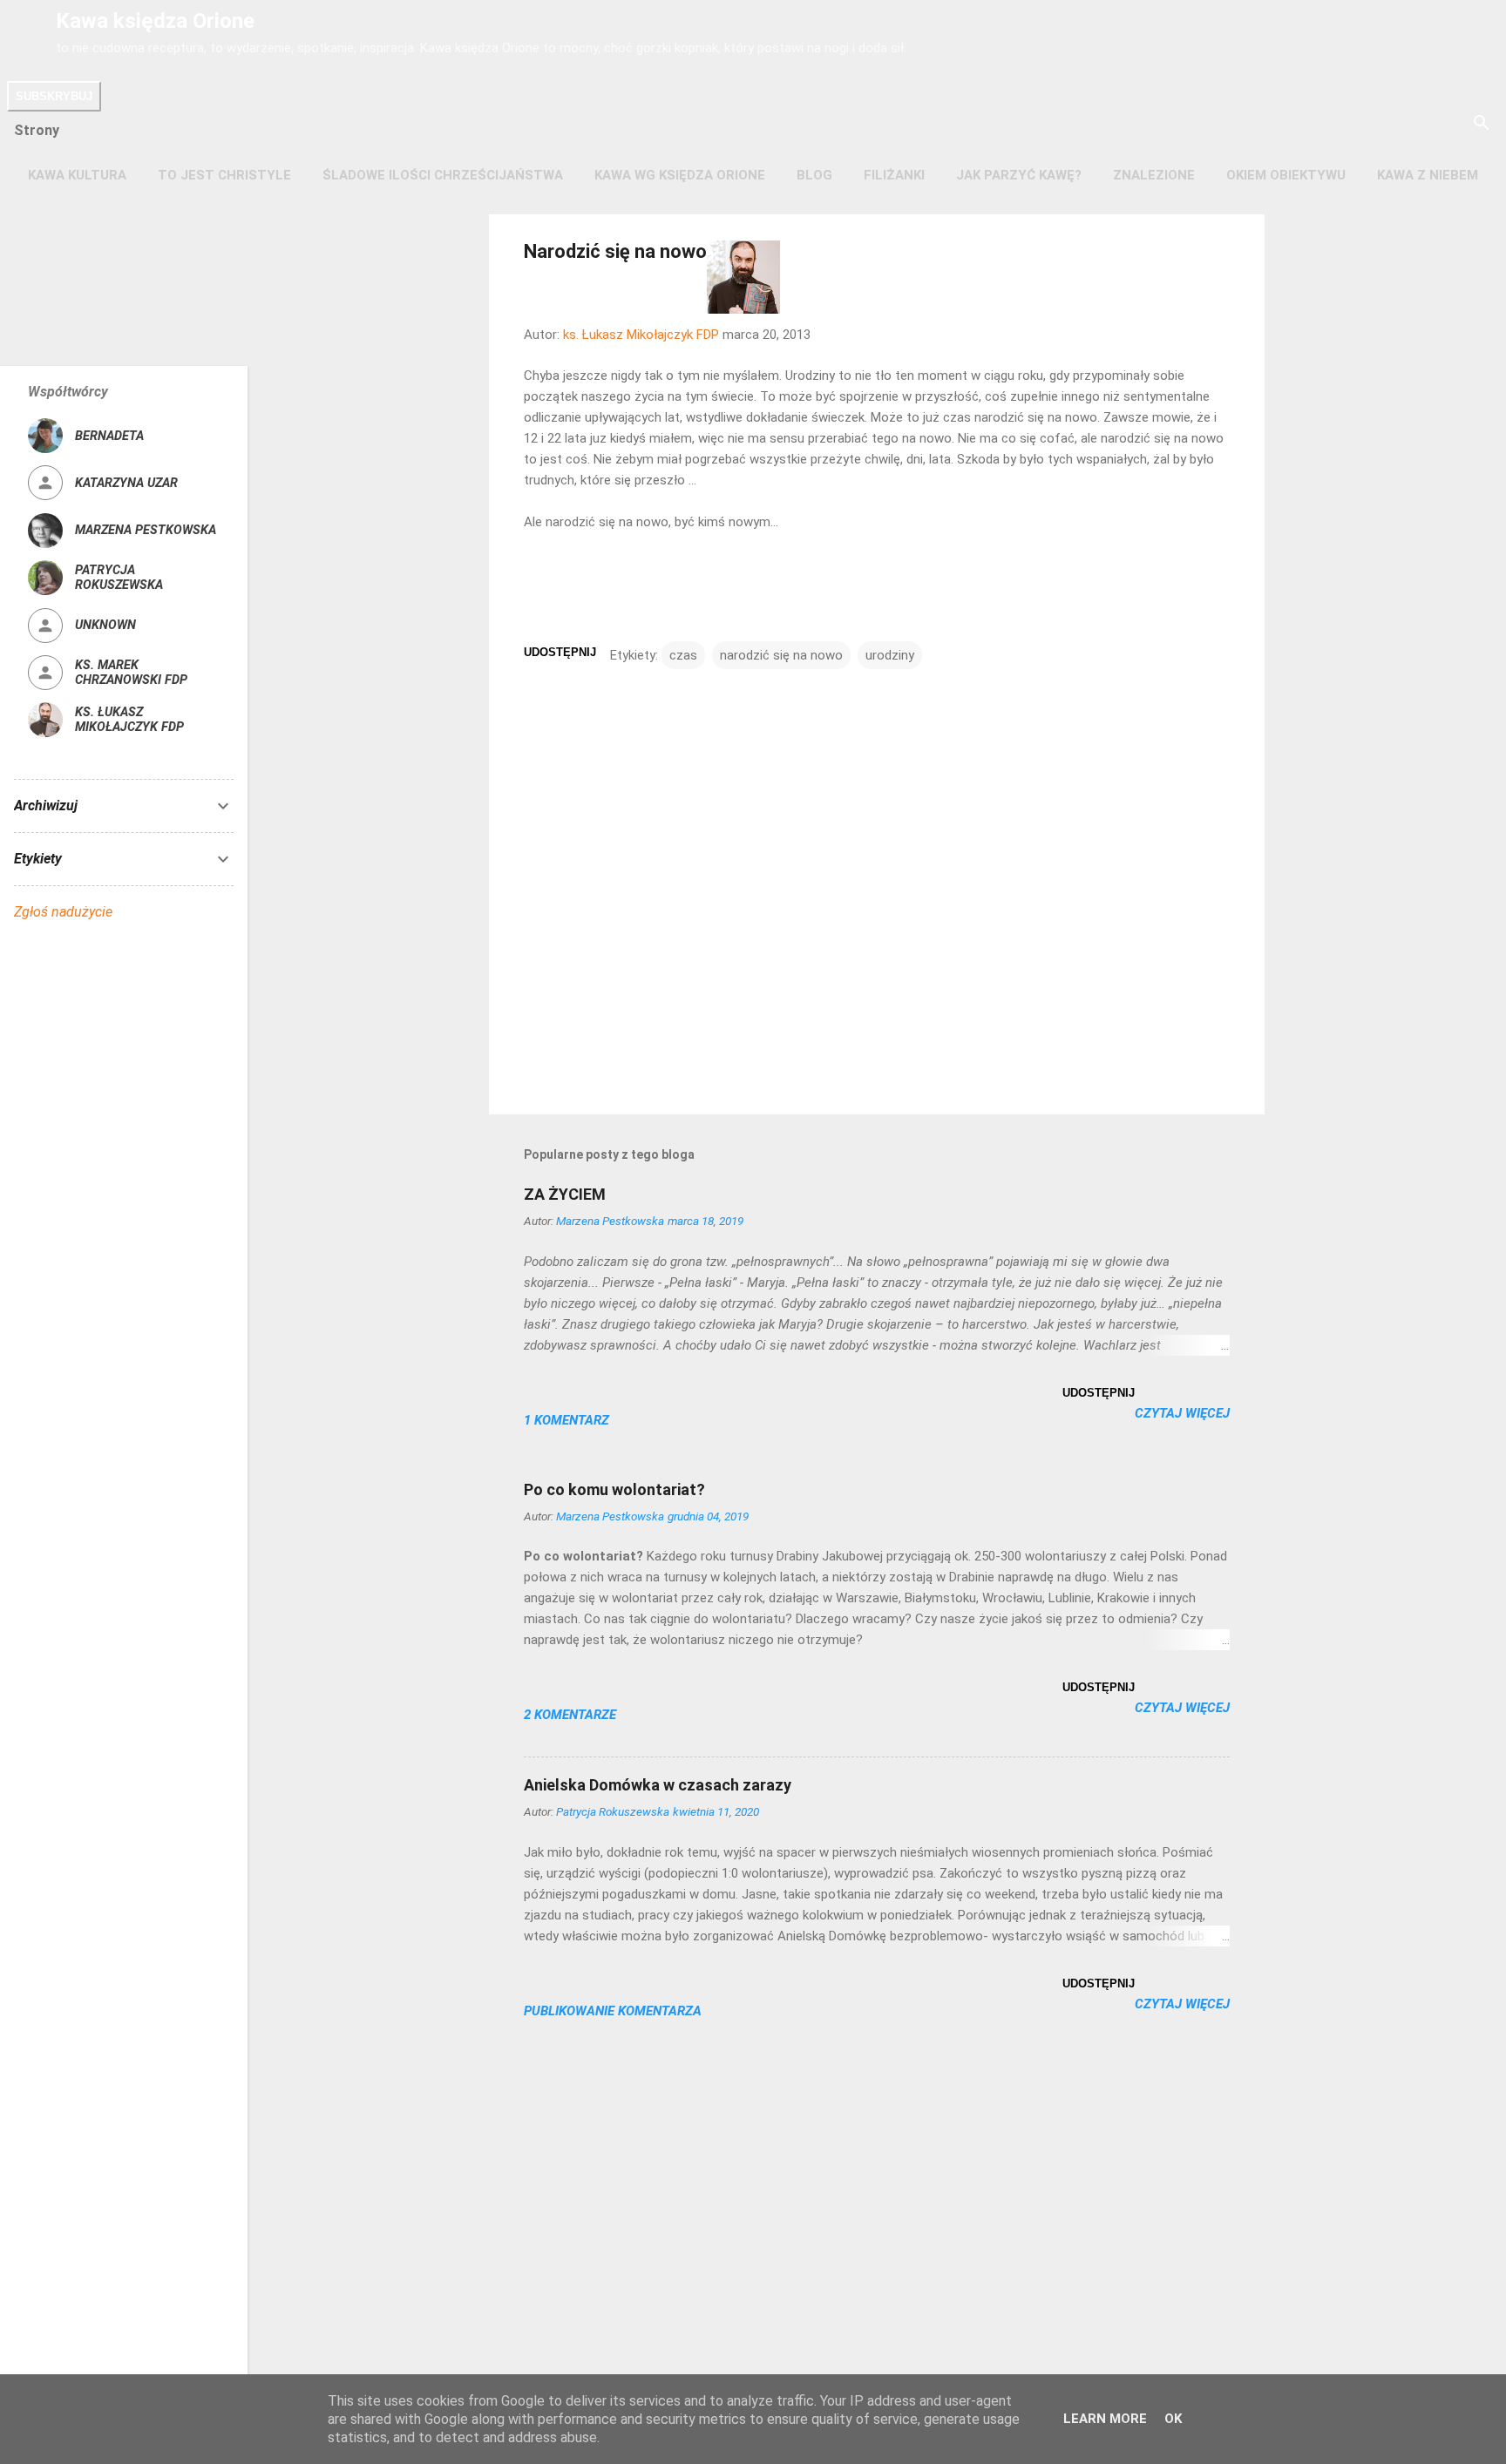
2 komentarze (570, 1715)
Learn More (1105, 2419)
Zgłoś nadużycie (63, 912)
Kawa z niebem (1428, 175)
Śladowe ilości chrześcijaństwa (443, 175)
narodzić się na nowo (781, 655)
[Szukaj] (1482, 124)
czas (683, 655)
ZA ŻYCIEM (565, 1194)
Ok (1173, 2419)
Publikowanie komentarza (613, 2011)
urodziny (890, 655)
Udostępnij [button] (560, 652)
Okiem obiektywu (1286, 175)
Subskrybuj (54, 96)
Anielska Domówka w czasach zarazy (658, 1785)
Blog (814, 175)
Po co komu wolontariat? (614, 1489)
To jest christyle (224, 175)
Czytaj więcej (1182, 1413)
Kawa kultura (77, 175)
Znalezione (1154, 175)
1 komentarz (566, 1420)
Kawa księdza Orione (155, 21)
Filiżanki (894, 175)
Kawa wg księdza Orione (680, 175)
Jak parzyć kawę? (1019, 175)
